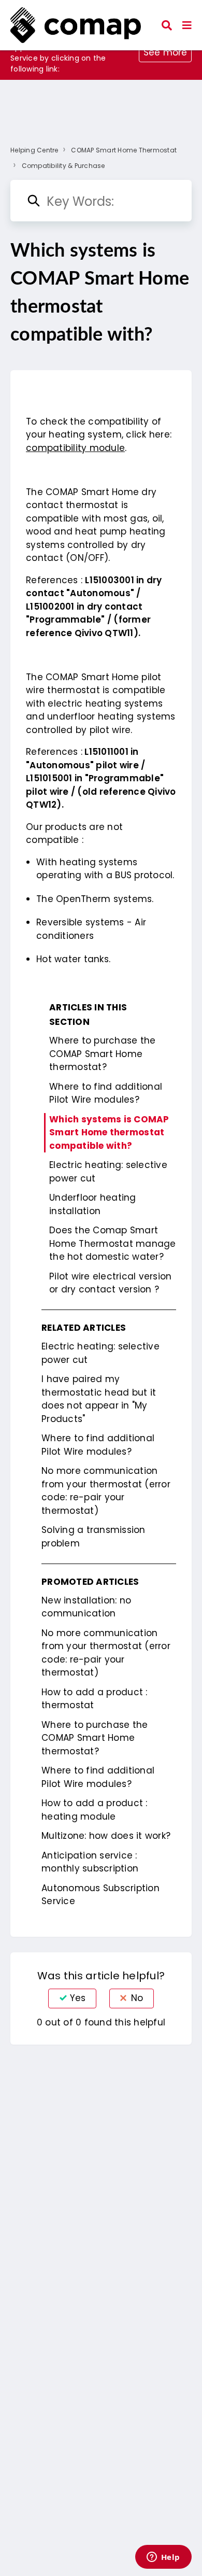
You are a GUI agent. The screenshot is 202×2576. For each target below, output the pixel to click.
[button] (187, 25)
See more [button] (165, 52)
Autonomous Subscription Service (100, 1895)
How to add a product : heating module (95, 1810)
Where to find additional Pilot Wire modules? (106, 1093)
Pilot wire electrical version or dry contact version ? (110, 1283)
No (137, 1998)
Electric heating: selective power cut (108, 1172)
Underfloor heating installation (93, 1204)
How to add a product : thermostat (95, 1699)
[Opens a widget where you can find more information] (163, 2558)
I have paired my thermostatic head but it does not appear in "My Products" (99, 1399)
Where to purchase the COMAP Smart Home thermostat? (102, 1054)
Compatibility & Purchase (63, 166)
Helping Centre (34, 150)
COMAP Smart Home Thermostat (124, 150)
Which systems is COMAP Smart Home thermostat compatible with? (109, 1132)
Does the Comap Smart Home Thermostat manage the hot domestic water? (113, 1243)
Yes (78, 1998)
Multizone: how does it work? (106, 1836)
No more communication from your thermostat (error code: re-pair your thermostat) (106, 1491)
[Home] (76, 25)
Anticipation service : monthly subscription (90, 1862)
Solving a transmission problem (93, 1537)
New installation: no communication (86, 1607)
